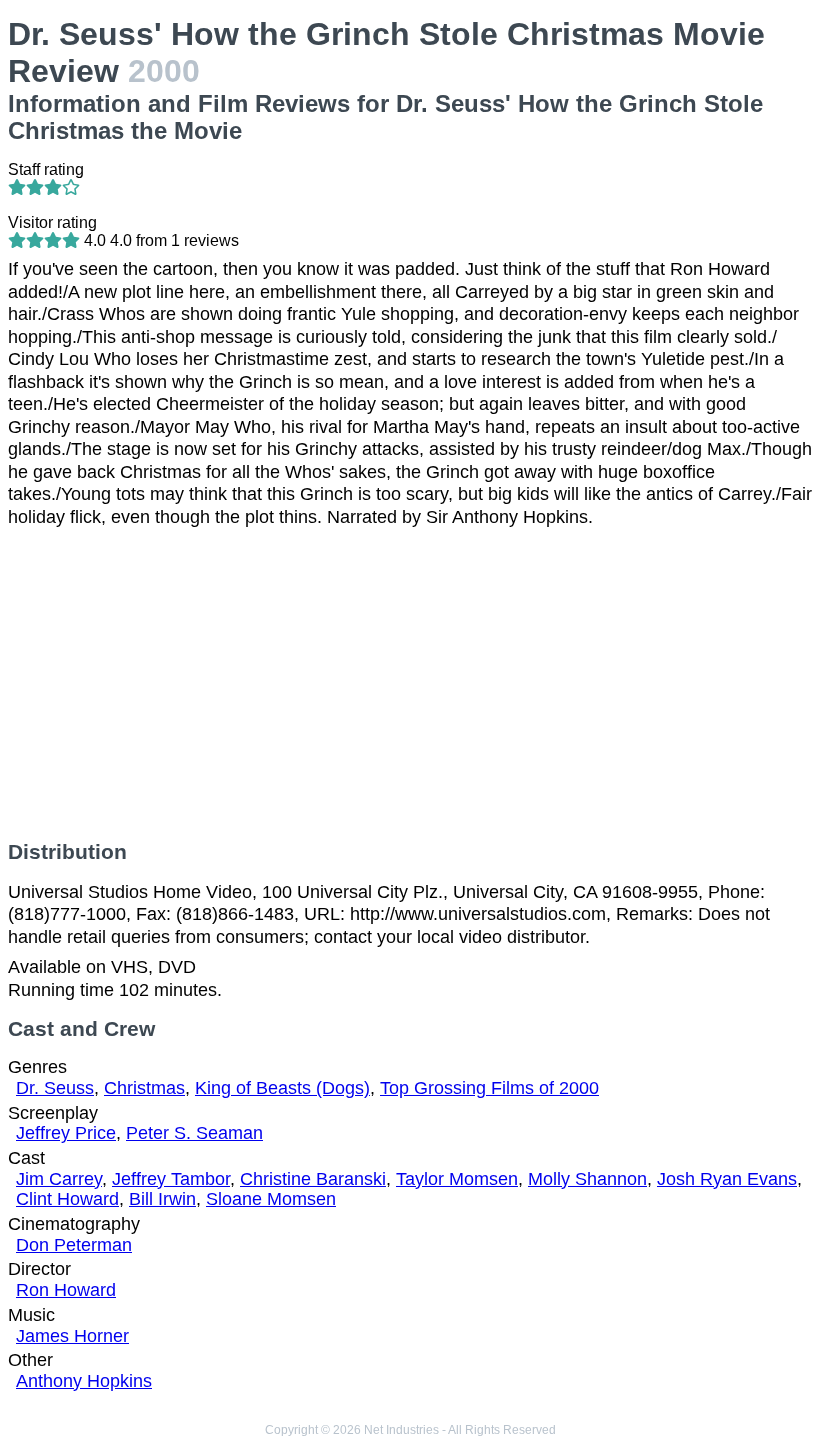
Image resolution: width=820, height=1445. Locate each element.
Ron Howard (66, 1290)
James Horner (72, 1336)
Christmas (144, 1088)
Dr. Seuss (55, 1088)
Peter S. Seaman (194, 1133)
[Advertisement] (410, 684)
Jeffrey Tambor (171, 1179)
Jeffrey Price (66, 1133)
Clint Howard (67, 1199)
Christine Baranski (313, 1179)
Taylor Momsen (457, 1179)
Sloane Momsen (271, 1199)
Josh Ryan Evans (727, 1179)
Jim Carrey (59, 1179)
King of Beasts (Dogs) (282, 1088)
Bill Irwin (162, 1199)
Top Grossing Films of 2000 (489, 1088)
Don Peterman (74, 1245)
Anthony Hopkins (84, 1381)
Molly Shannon (587, 1179)
